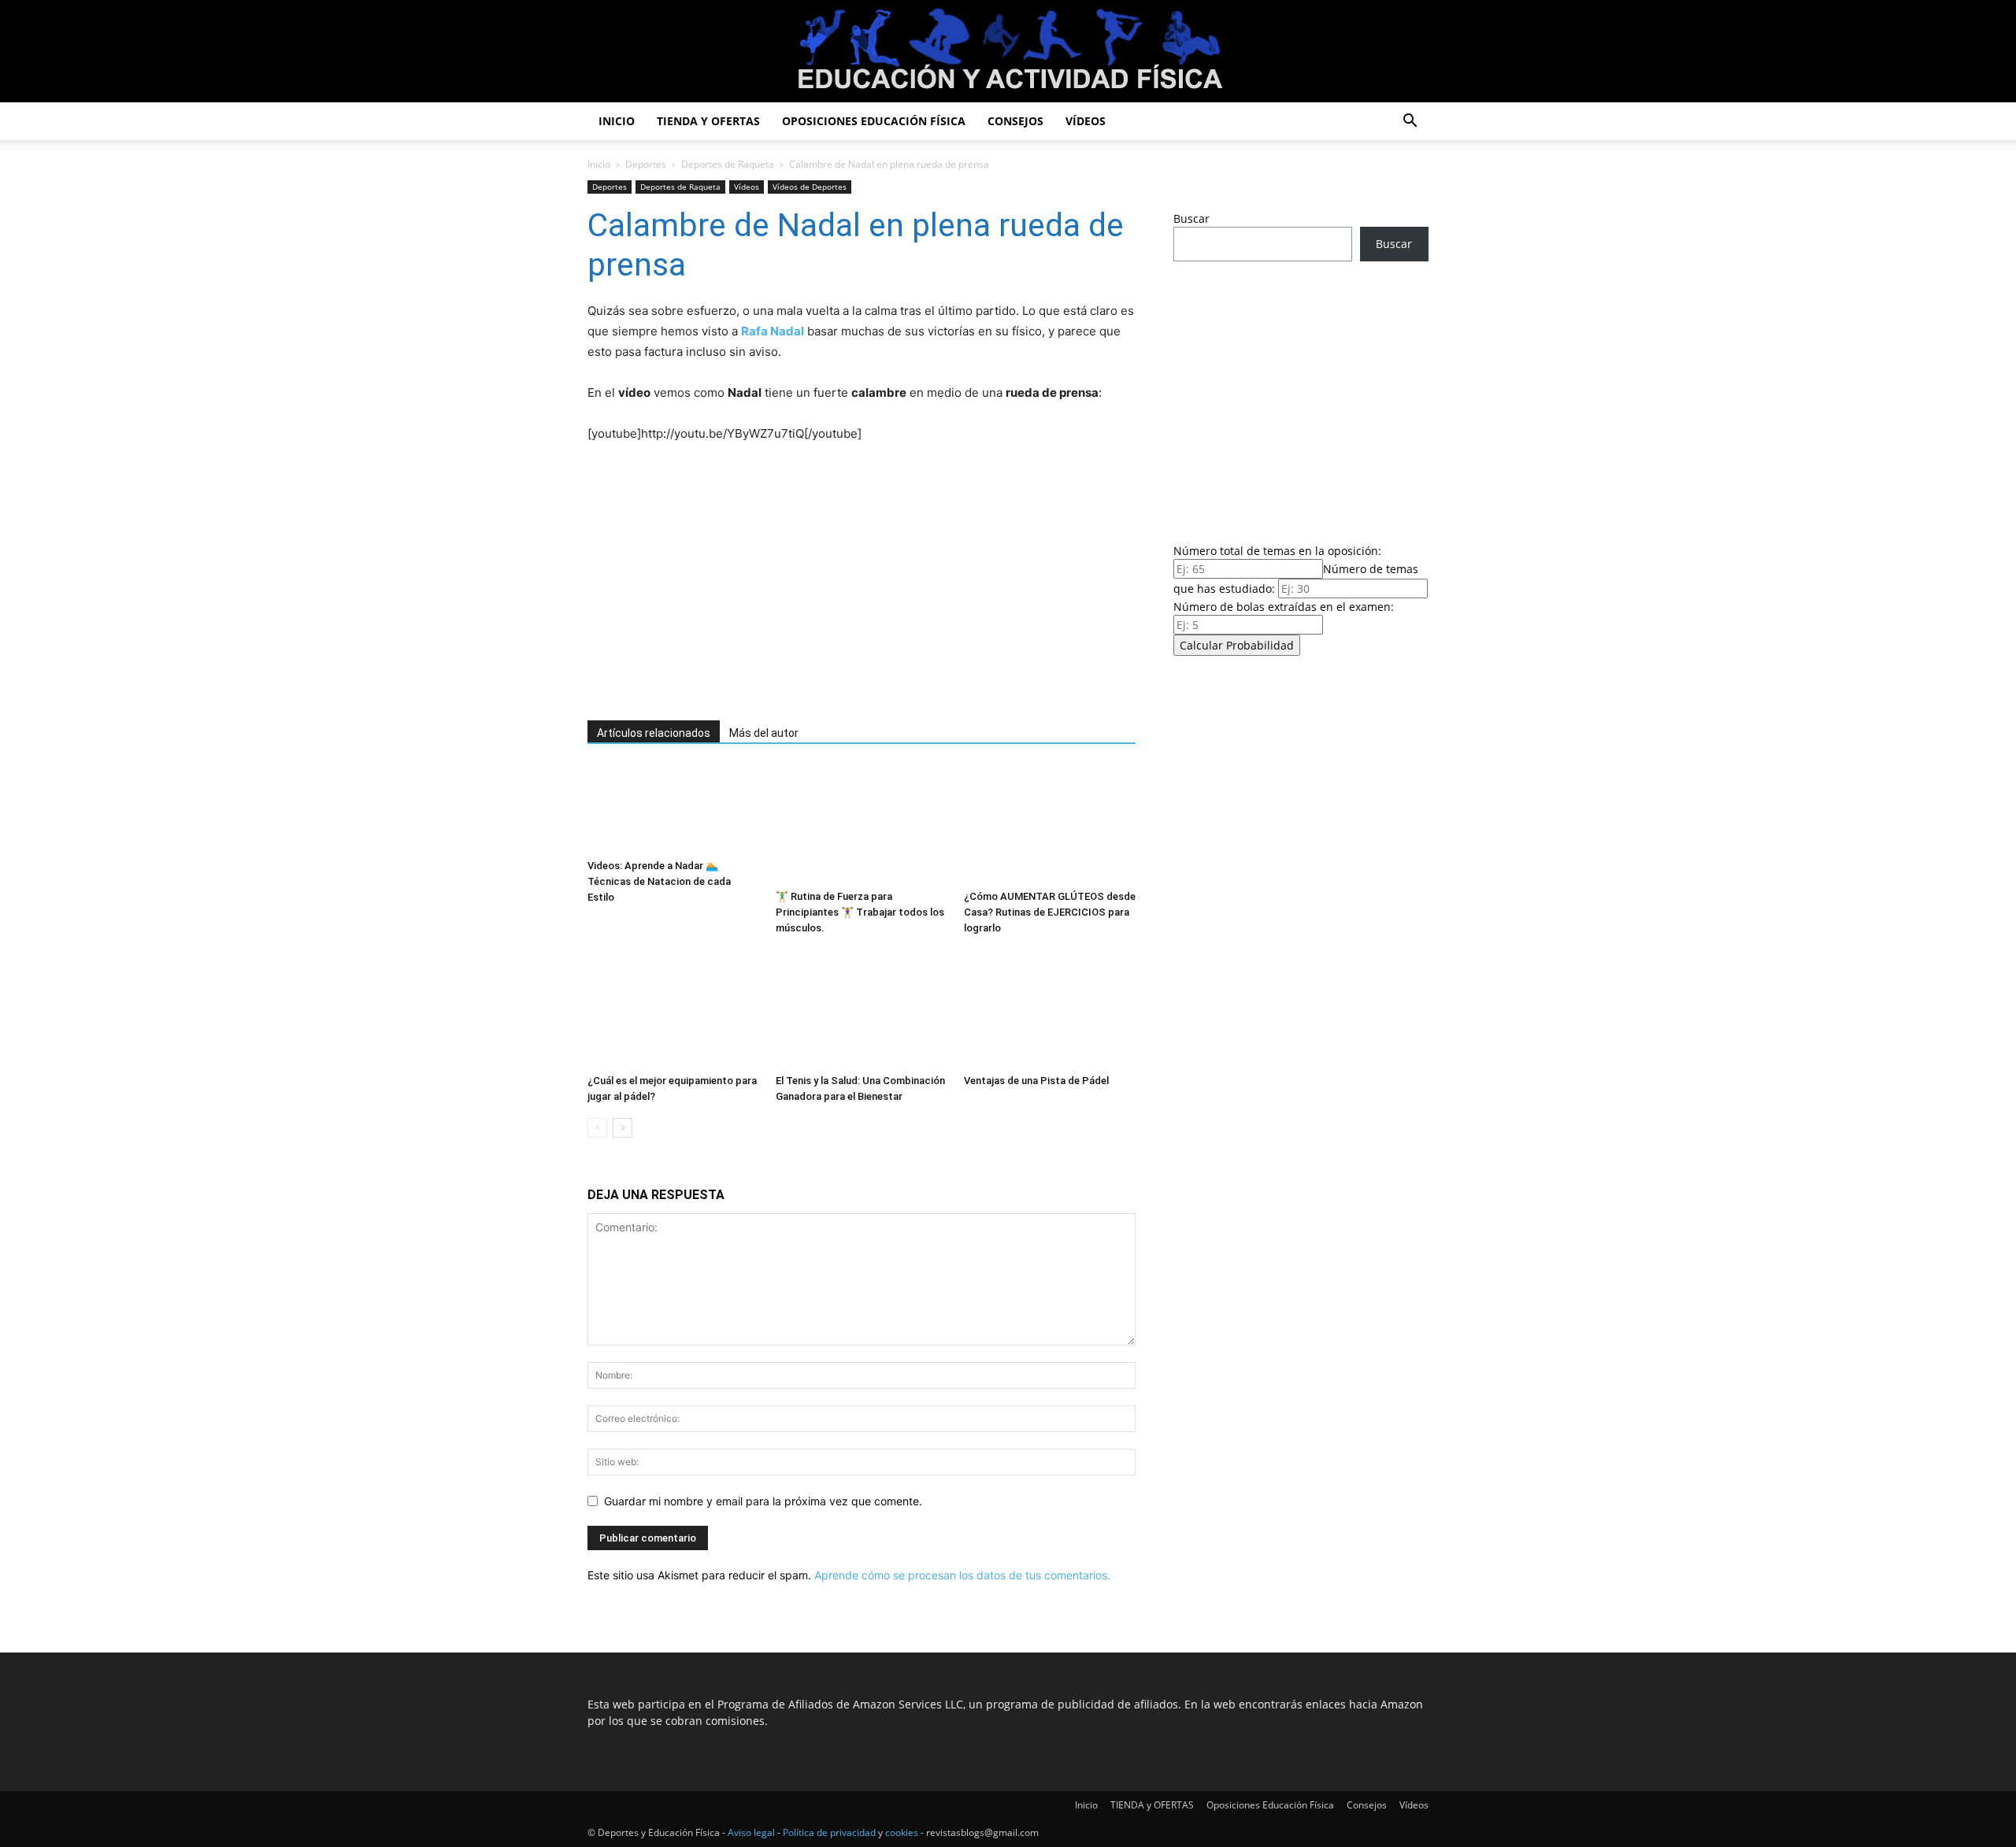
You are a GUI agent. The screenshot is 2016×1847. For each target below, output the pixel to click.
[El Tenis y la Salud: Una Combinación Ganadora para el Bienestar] (862, 1009)
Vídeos (1086, 121)
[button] (1410, 122)
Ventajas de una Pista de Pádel (1036, 1081)
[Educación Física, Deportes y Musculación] (1008, 52)
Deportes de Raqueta (728, 164)
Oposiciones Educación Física (874, 121)
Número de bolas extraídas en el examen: (1284, 607)
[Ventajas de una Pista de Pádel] (1050, 1009)
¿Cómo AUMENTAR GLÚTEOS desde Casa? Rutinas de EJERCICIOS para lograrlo (1050, 912)
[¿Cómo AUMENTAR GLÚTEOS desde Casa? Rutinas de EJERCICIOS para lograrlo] (1050, 824)
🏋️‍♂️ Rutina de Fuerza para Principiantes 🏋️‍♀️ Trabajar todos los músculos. (860, 912)
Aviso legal (751, 1832)
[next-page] (623, 1128)
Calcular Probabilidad (1237, 645)
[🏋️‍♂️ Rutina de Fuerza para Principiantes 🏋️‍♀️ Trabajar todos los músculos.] (862, 824)
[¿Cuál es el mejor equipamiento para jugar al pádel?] (673, 1009)
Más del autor (764, 733)
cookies (902, 1832)
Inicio (617, 121)
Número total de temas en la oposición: (1277, 551)
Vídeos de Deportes (810, 187)
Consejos (1015, 121)
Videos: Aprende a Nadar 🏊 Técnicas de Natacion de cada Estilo (659, 881)
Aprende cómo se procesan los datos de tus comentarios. (962, 1575)
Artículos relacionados (654, 733)
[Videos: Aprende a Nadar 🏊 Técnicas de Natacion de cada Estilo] (673, 809)
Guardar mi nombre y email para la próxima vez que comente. (763, 1501)
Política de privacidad (829, 1832)
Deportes (646, 164)
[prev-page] (597, 1128)
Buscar (1191, 218)
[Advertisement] (839, 583)
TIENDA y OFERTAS (708, 121)
